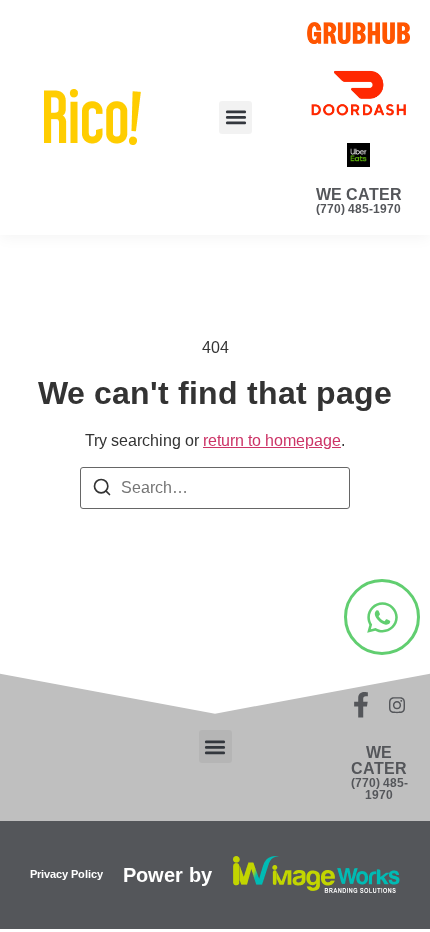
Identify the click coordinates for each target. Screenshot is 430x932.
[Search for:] (215, 488)
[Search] (102, 490)
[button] (235, 117)
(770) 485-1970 (358, 209)
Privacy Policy (66, 874)
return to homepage (272, 440)
